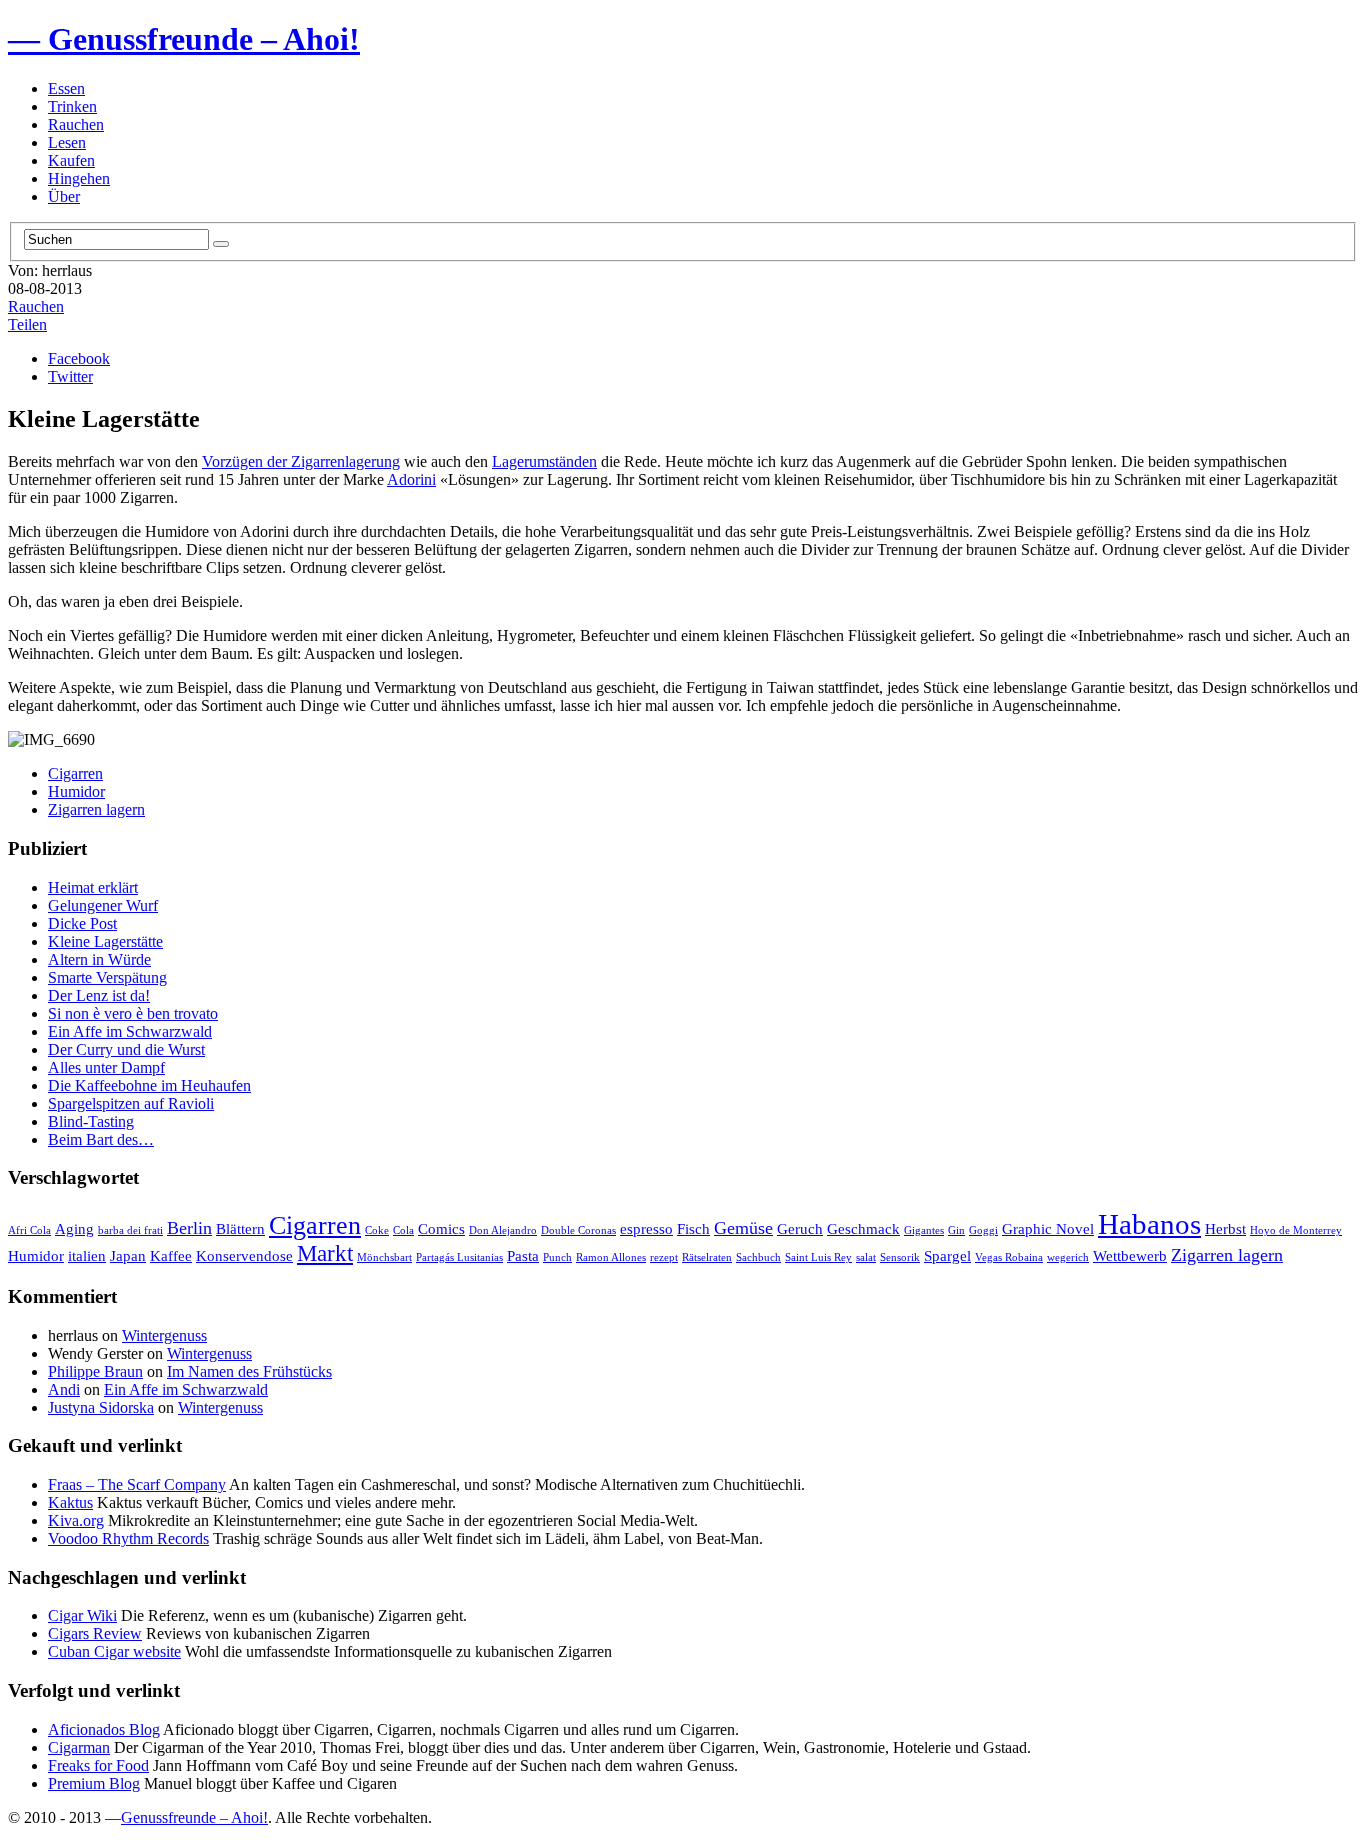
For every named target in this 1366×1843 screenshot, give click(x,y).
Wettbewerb (1130, 1255)
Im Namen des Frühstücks (249, 1371)
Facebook (79, 358)
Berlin (189, 1228)
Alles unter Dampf (106, 1067)
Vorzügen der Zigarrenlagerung (301, 461)
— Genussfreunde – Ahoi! (184, 39)
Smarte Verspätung (107, 977)
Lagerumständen (544, 461)
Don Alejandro (503, 1230)
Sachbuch (758, 1257)
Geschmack (863, 1228)
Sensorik (900, 1257)
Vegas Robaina (1009, 1257)
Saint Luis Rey (818, 1257)
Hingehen (79, 178)
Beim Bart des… (101, 1139)
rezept (664, 1257)
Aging (74, 1228)
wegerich (1068, 1257)
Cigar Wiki (82, 1615)
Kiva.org (76, 1520)
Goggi (983, 1230)
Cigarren (75, 773)
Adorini (411, 479)
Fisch (693, 1228)
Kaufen (71, 160)
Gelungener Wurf (103, 905)
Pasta (523, 1255)
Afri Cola (29, 1230)
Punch (557, 1257)
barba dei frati (130, 1230)
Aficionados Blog (104, 1729)
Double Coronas (578, 1230)
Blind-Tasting (91, 1121)
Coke (377, 1230)
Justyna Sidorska (101, 1407)
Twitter (70, 376)
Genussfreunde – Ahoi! (194, 1817)
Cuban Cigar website (114, 1651)
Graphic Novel (1048, 1228)
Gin (956, 1230)
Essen (66, 88)
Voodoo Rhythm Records (128, 1538)
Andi (64, 1389)
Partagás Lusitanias (459, 1257)
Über (64, 196)
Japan (128, 1255)
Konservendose (244, 1255)
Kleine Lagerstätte (105, 941)
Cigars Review (95, 1633)
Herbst (1225, 1228)
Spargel (947, 1255)
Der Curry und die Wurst (126, 1049)
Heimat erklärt (93, 887)
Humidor (76, 791)
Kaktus (70, 1502)
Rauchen (76, 124)
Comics (441, 1228)
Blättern (240, 1228)
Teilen (27, 324)
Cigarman (79, 1747)
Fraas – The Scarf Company (137, 1484)
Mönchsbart (384, 1257)
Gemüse (743, 1228)
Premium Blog (94, 1783)
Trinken (72, 106)
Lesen (67, 142)
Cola (403, 1230)
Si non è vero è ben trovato (133, 1013)
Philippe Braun (95, 1371)
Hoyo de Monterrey (1296, 1230)
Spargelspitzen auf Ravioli (131, 1103)
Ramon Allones (611, 1257)
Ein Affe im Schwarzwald (130, 1031)
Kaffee (171, 1255)
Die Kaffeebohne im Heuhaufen (149, 1085)
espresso (646, 1228)
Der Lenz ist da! (99, 995)
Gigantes (924, 1230)
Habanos (1149, 1224)
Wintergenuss (164, 1335)
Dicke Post (82, 923)
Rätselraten (707, 1257)
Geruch (800, 1228)
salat (866, 1257)
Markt (325, 1253)
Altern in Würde (99, 959)
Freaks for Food (98, 1765)
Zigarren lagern (96, 809)
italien (87, 1255)
